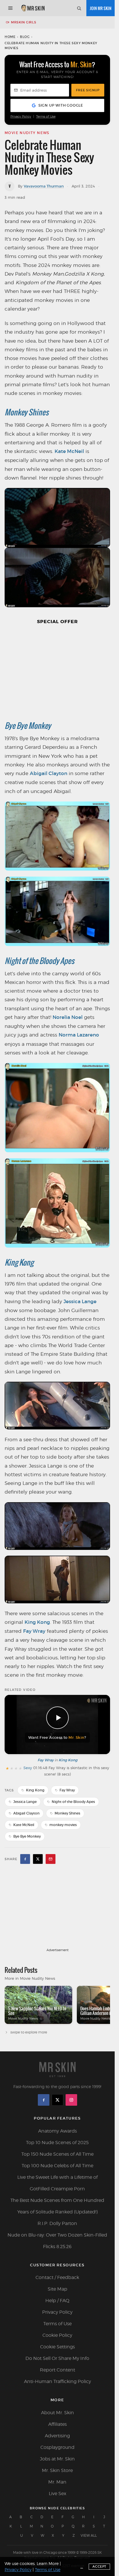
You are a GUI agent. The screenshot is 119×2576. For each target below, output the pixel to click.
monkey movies (63, 1825)
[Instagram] (71, 2100)
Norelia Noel (68, 1017)
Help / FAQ (57, 2301)
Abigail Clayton (49, 773)
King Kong (19, 1262)
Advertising (57, 2436)
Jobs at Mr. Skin (57, 2459)
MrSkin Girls (24, 22)
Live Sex (57, 2494)
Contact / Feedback (57, 2277)
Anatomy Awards (57, 2131)
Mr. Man (57, 2482)
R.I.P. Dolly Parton (57, 2223)
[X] (57, 2100)
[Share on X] (38, 1859)
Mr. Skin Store (57, 2470)
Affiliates (57, 2424)
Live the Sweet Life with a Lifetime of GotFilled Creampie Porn (57, 2183)
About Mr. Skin (57, 2413)
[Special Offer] (57, 671)
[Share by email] (51, 1859)
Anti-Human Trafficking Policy (57, 2381)
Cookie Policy (57, 2335)
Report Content (57, 2370)
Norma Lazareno (79, 1035)
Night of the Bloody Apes (39, 961)
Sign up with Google (61, 105)
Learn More (48, 2563)
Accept (99, 2566)
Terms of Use (46, 117)
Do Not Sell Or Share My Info (57, 2358)
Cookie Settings (57, 2347)
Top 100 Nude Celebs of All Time (57, 2166)
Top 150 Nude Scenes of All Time (57, 2154)
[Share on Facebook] (25, 1859)
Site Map (57, 2289)
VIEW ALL (89, 2535)
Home (10, 37)
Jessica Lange (80, 1302)
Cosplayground (57, 2447)
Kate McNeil (69, 451)
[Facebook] (44, 2100)
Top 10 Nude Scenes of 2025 (57, 2143)
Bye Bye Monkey (28, 726)
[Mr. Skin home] (33, 8)
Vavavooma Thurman (44, 186)
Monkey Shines (27, 412)
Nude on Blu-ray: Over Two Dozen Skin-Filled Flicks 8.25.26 (57, 2241)
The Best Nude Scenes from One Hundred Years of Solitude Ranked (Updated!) (57, 2206)
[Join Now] (101, 8)
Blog (25, 37)
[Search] (79, 8)
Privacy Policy (21, 117)
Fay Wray (34, 1631)
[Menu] (10, 8)
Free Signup (88, 90)
